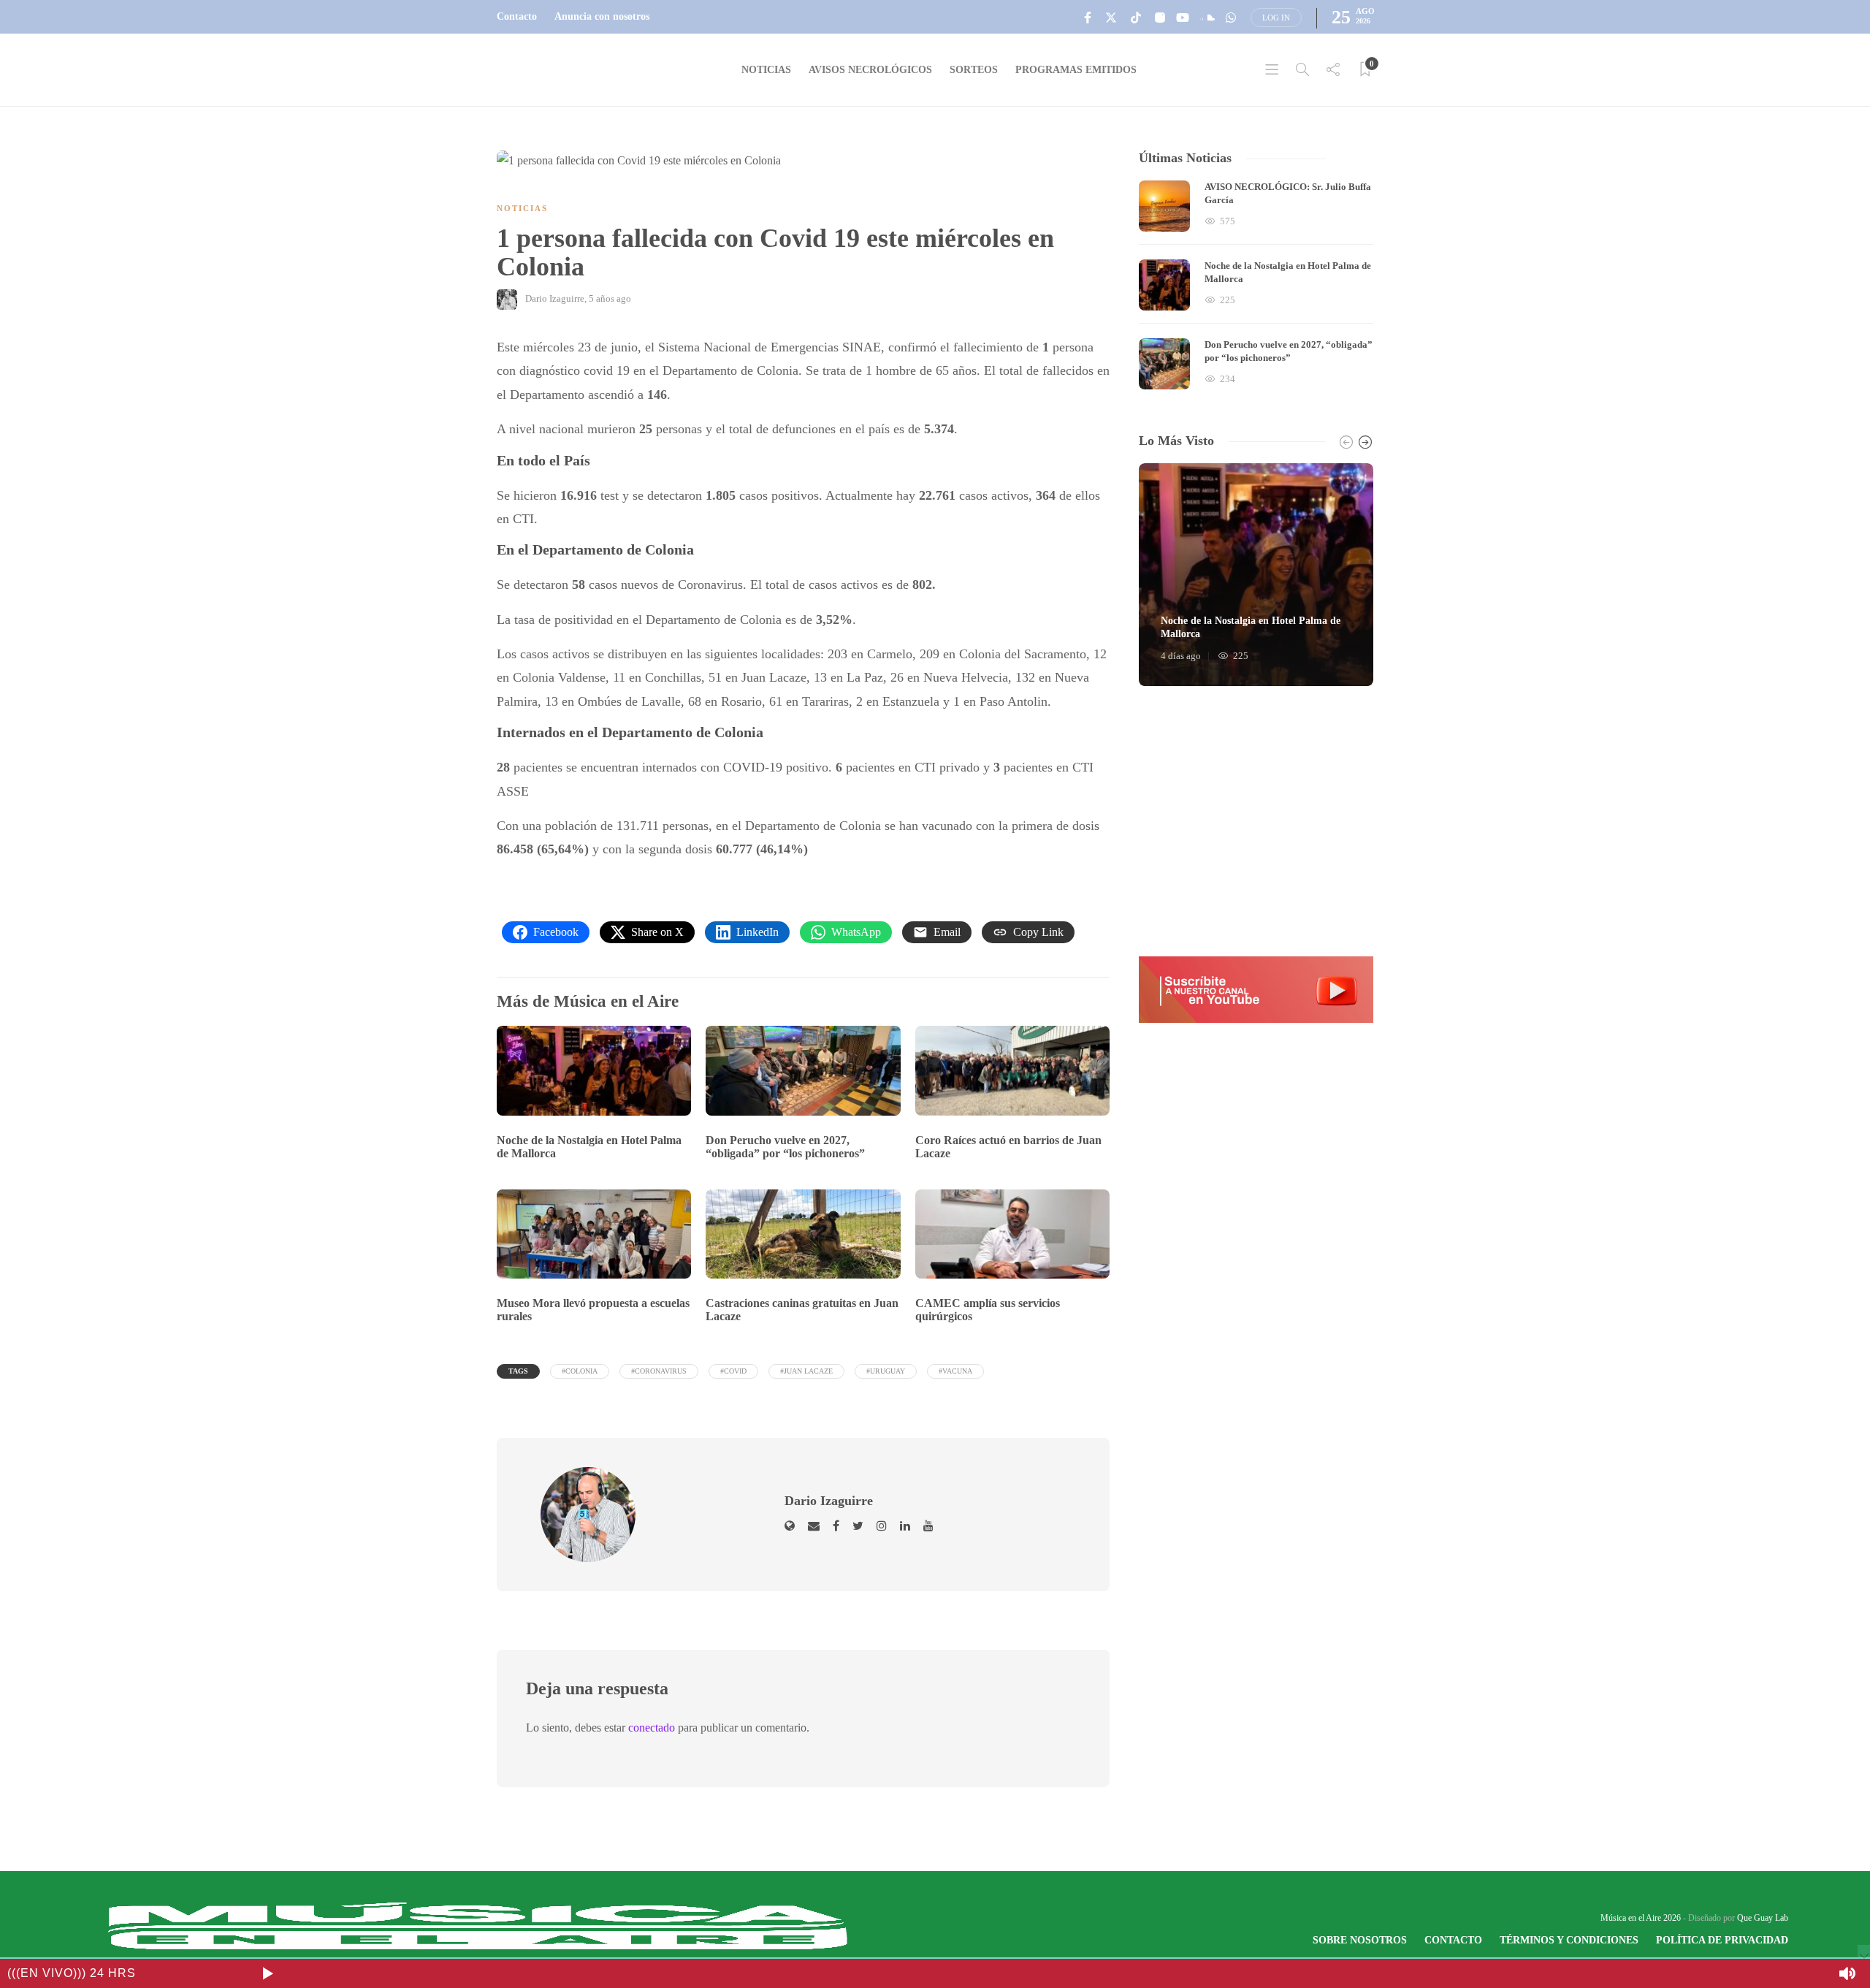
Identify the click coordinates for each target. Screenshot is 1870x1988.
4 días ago (1181, 656)
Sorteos (974, 70)
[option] (1256, 285)
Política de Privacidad (1722, 1940)
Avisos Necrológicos (870, 70)
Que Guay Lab (1763, 1918)
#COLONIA (580, 1371)
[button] (1256, 989)
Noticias (766, 70)
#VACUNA (955, 1371)
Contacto (517, 16)
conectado (652, 1728)
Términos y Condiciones (1569, 1940)
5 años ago (610, 298)
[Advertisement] (1256, 821)
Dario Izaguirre (555, 298)
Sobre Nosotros (1360, 1940)
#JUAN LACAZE (806, 1371)
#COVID (733, 1371)
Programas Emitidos (1076, 70)
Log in (1276, 18)
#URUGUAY (886, 1371)
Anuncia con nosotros (602, 16)
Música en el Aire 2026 (1641, 1918)
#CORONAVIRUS (659, 1371)
